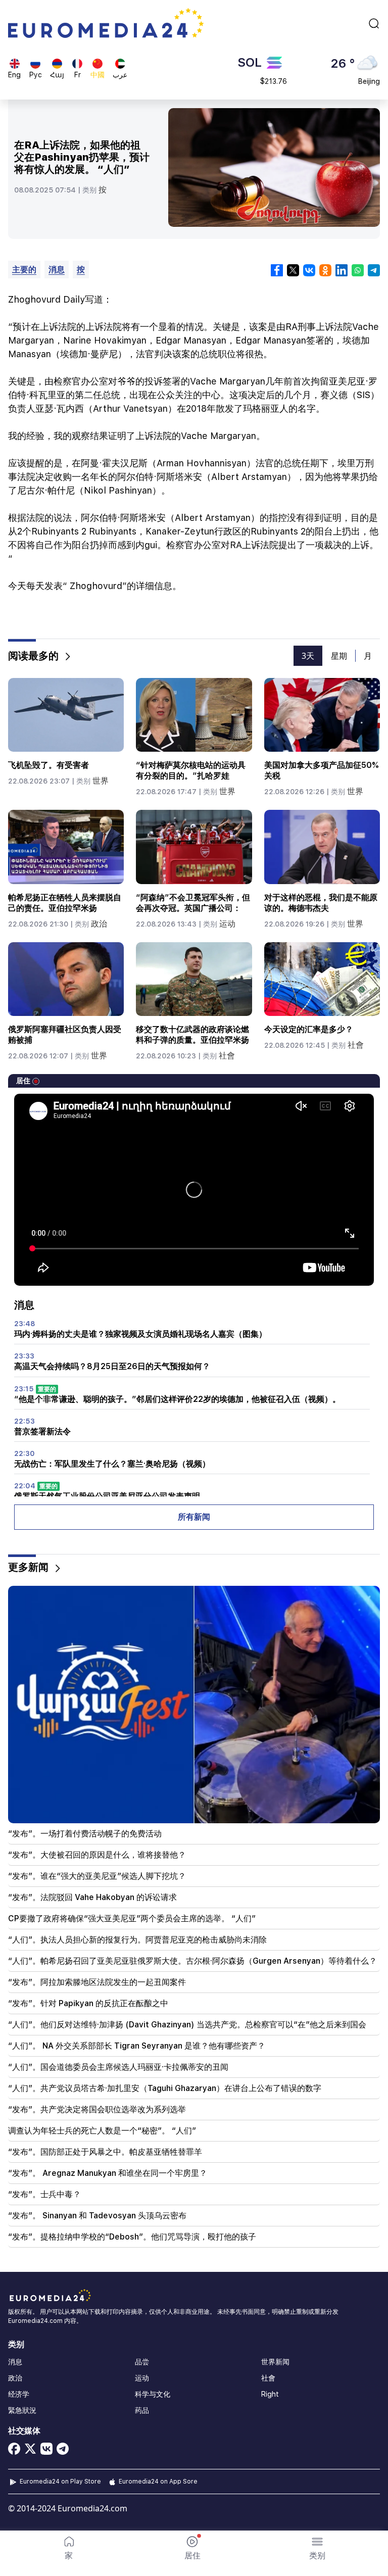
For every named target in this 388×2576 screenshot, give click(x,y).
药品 (142, 2410)
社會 (227, 1056)
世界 (101, 781)
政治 (99, 924)
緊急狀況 (22, 2410)
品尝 (142, 2362)
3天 (308, 656)
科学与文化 (153, 2394)
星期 (339, 656)
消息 (57, 270)
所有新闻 (194, 1517)
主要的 (24, 270)
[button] (317, 2548)
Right (270, 2394)
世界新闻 (275, 2362)
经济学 (19, 2394)
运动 (227, 924)
